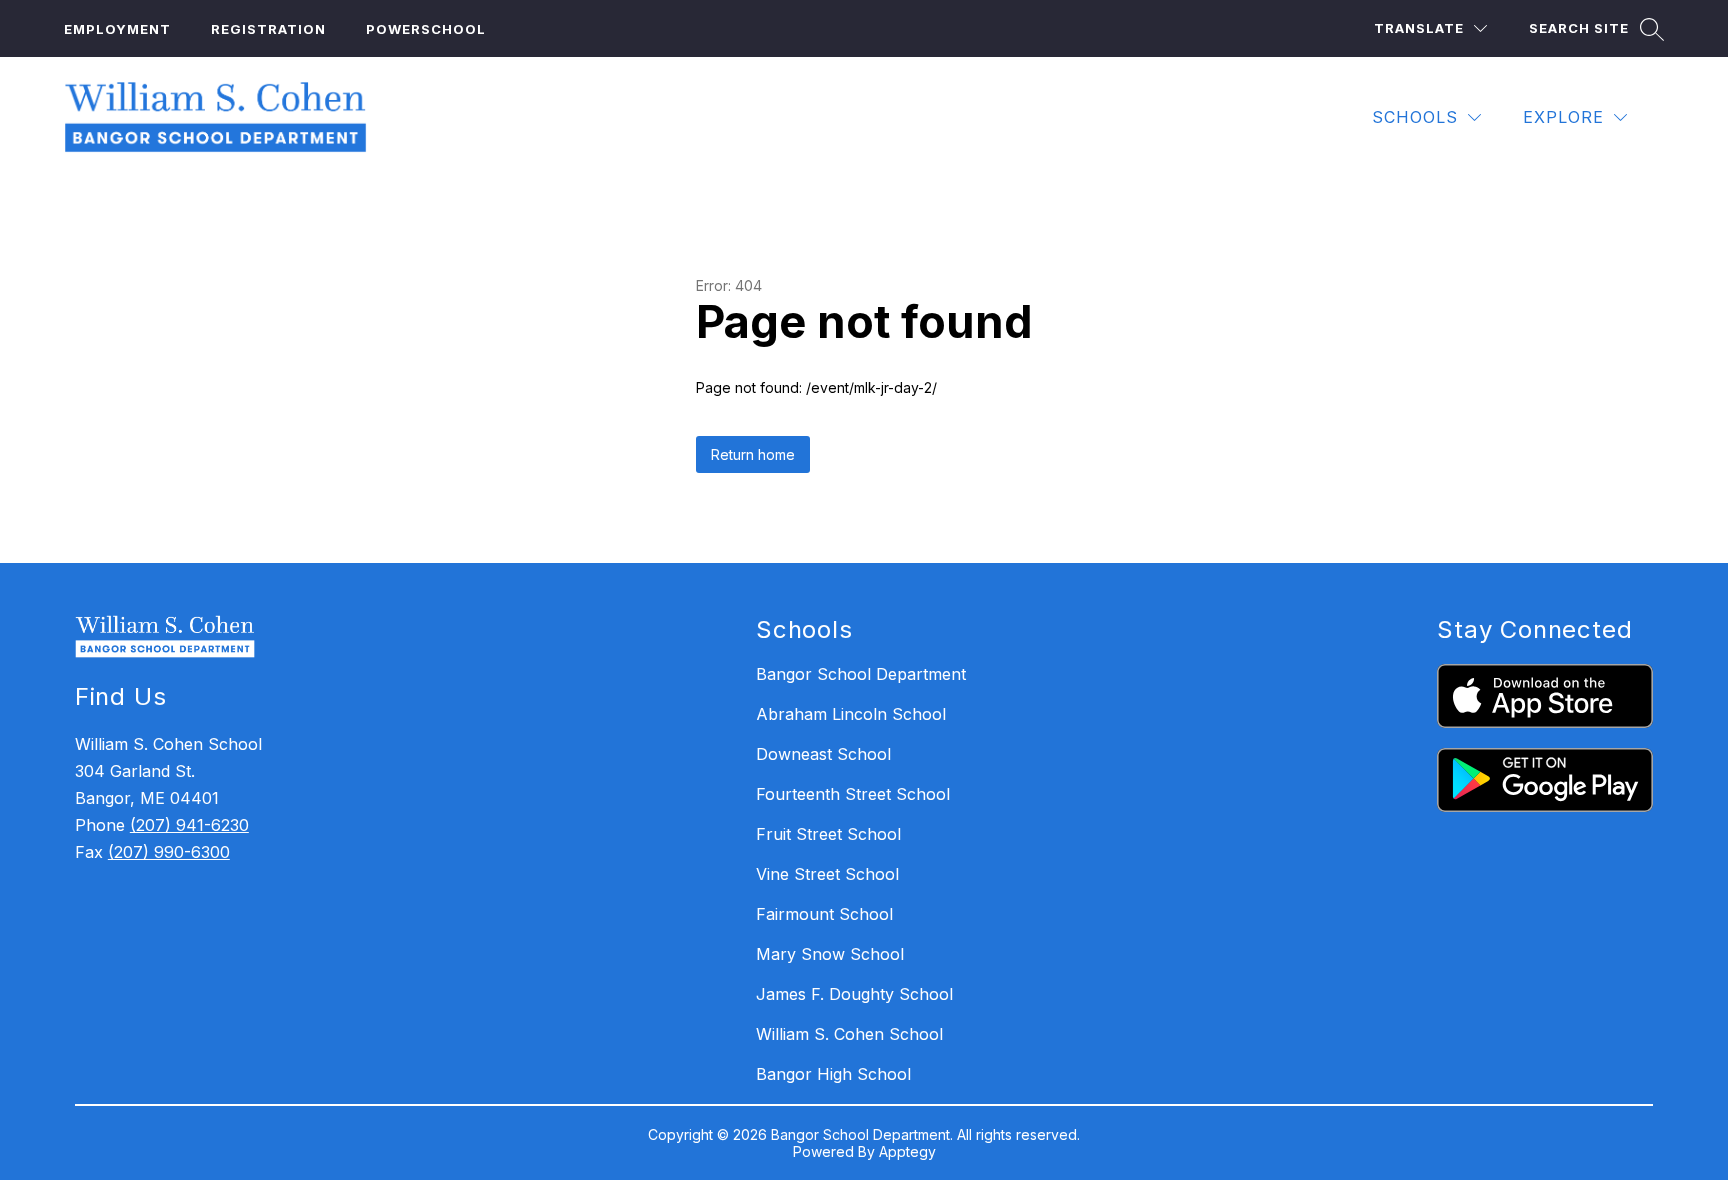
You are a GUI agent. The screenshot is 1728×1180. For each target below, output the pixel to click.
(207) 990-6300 (169, 852)
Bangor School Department (861, 674)
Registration (268, 29)
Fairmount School (824, 914)
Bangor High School (833, 1074)
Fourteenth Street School (853, 794)
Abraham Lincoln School (851, 714)
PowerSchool (426, 29)
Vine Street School (827, 874)
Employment (117, 29)
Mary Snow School (830, 954)
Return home (753, 454)
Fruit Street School (828, 834)
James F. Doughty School (854, 994)
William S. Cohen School (849, 1034)
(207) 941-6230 (189, 825)
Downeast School (823, 754)
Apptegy (907, 1151)
